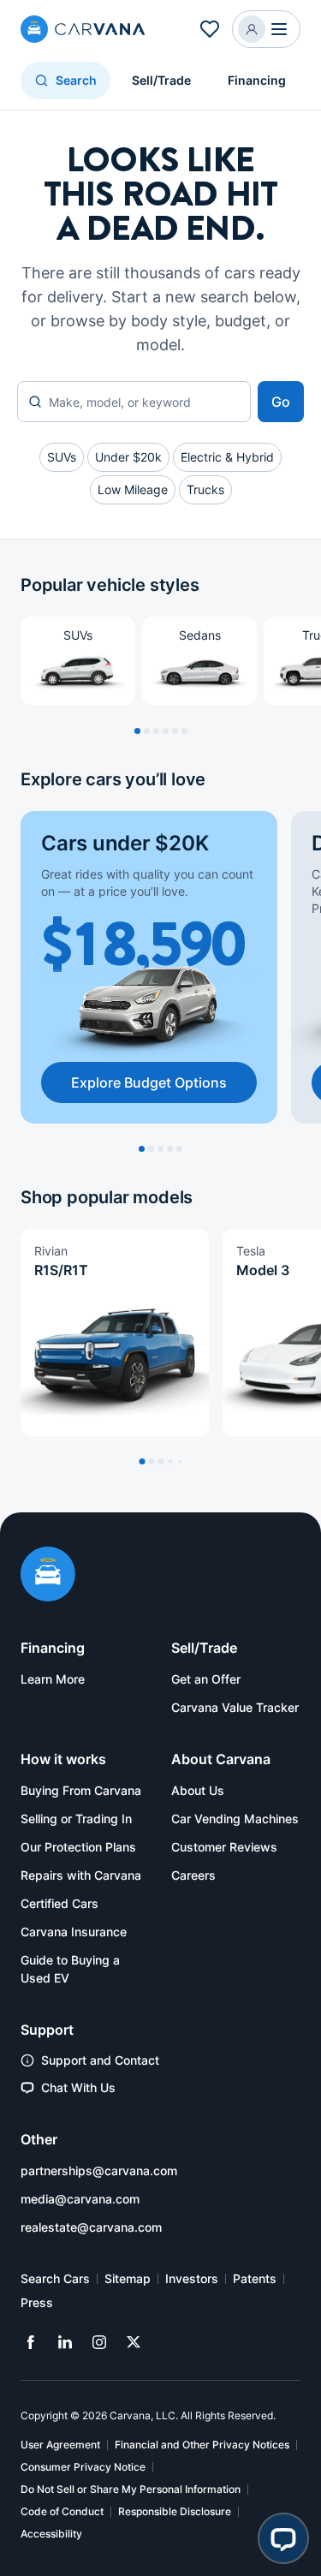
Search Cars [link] (55, 2278)
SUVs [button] (62, 457)
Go (281, 402)
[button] (266, 29)
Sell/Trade (161, 80)
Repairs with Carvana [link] (81, 1875)
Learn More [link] (53, 1679)
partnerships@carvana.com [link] (99, 2171)
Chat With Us (78, 2087)
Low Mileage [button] (133, 489)
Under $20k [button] (128, 457)
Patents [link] (255, 2278)
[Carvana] (83, 31)
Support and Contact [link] (100, 2060)
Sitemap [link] (128, 2278)
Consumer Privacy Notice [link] (83, 2467)
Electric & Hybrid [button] (227, 457)
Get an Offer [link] (206, 1679)
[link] (31, 2342)
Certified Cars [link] (59, 1903)
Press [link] (37, 2302)
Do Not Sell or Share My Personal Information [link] (131, 2489)
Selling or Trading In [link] (76, 1819)
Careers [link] (193, 1875)
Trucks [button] (205, 489)
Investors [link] (192, 2278)
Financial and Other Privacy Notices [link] (202, 2445)
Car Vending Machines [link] (235, 1819)
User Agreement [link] (60, 2445)
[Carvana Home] (48, 1576)
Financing (257, 80)
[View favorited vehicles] (210, 29)
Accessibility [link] (51, 2534)
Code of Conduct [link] (62, 2511)
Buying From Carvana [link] (81, 1790)
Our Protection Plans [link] (78, 1847)
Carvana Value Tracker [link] (235, 1707)
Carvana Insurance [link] (74, 1932)
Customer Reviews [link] (224, 1847)
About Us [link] (198, 1790)
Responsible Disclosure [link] (175, 2511)
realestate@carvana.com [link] (91, 2227)
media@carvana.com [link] (80, 2199)
